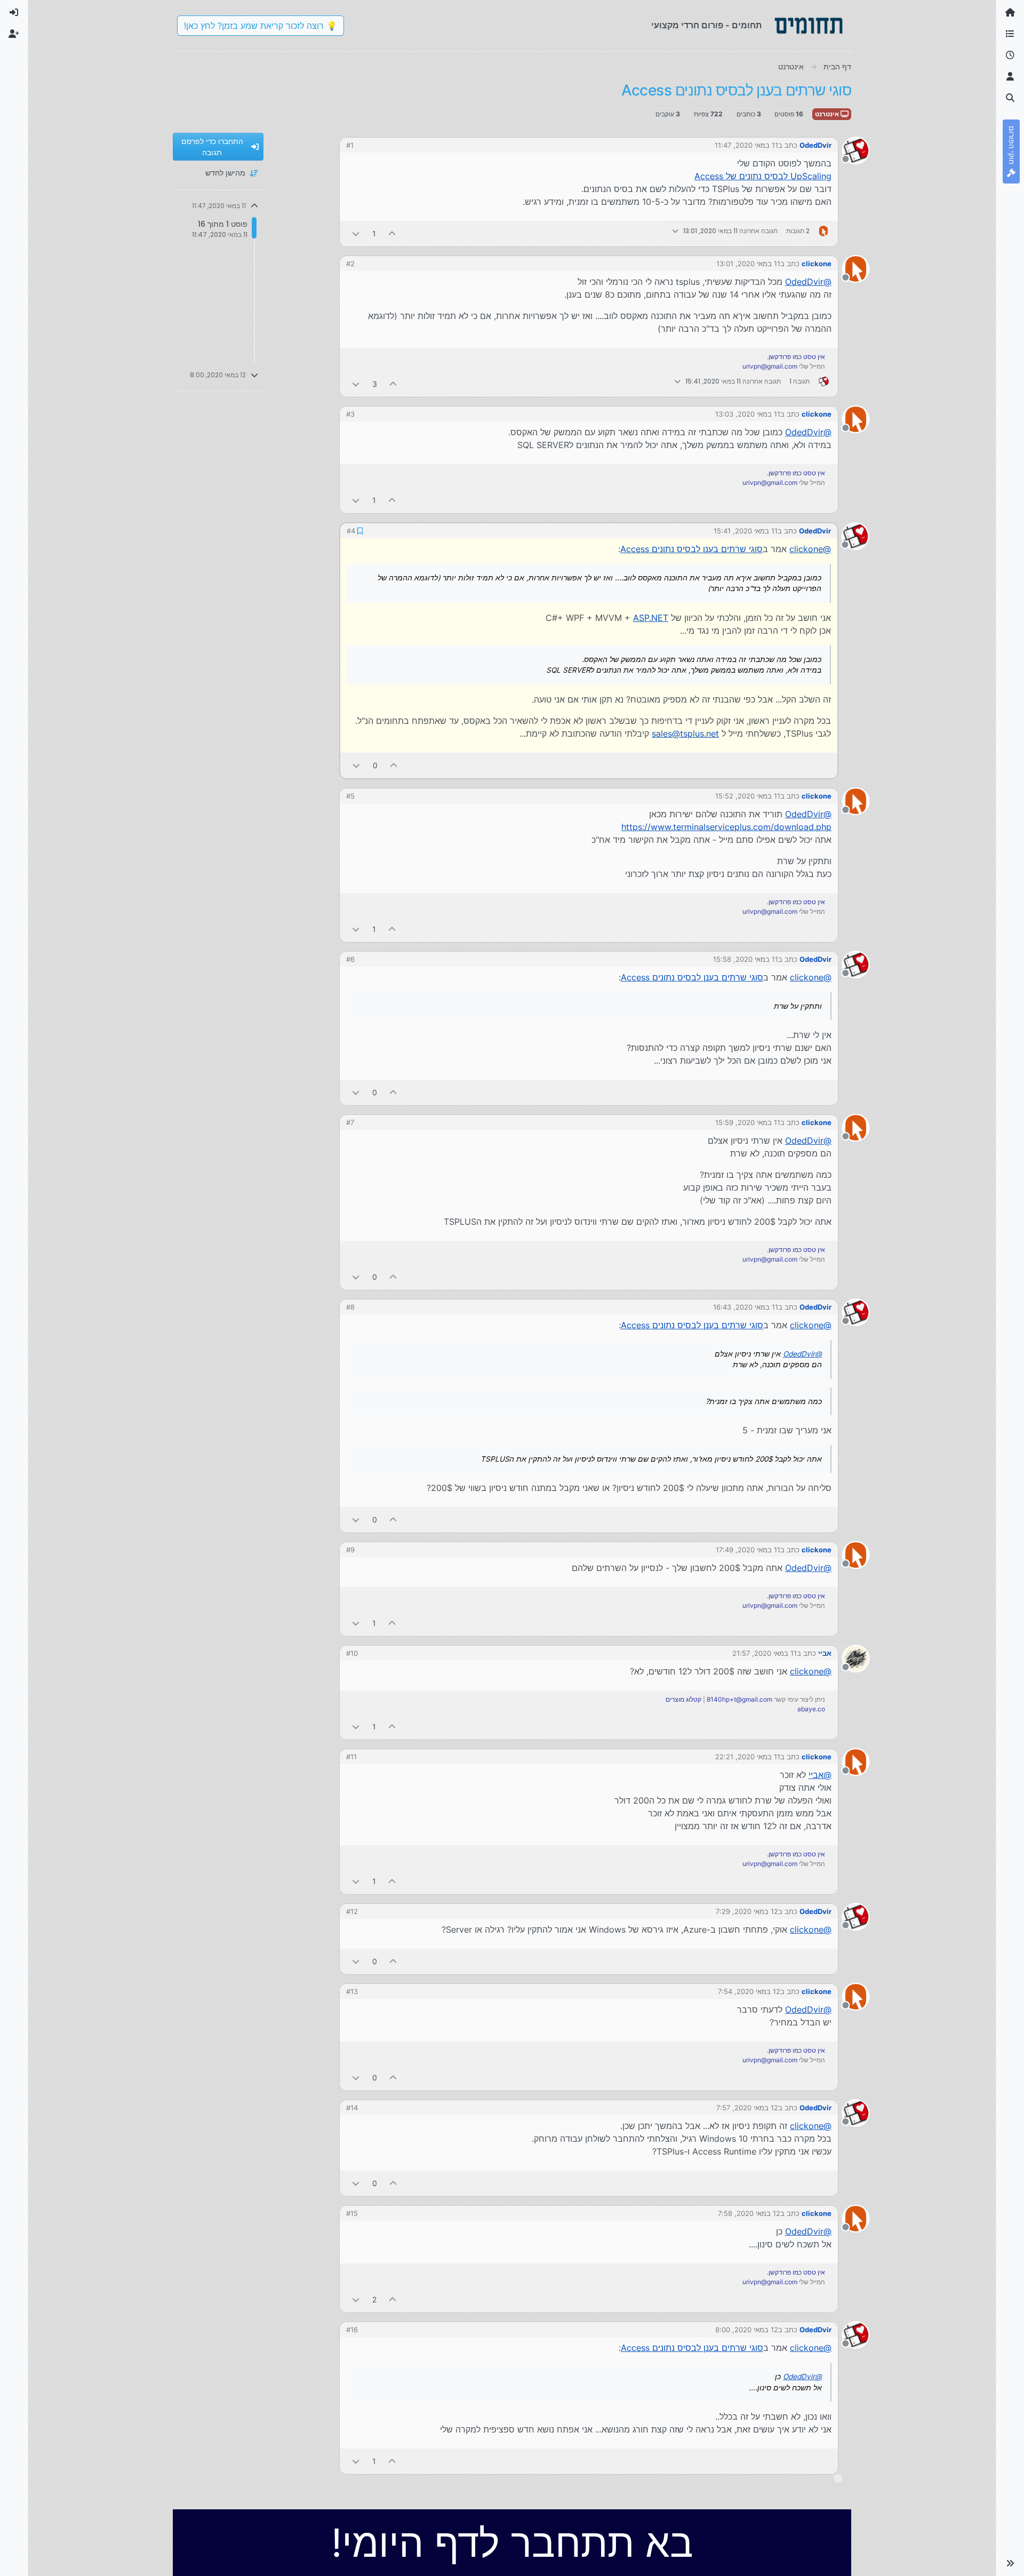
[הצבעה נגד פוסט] (356, 233)
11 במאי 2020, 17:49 (748, 1550)
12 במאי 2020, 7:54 (749, 1991)
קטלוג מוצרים (683, 1699)
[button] (1010, 2563)
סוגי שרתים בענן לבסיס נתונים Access (691, 549)
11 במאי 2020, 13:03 (748, 414)
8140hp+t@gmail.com (739, 1699)
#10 (352, 1653)
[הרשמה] (14, 34)
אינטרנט (828, 114)
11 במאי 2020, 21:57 (765, 1653)
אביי (825, 1653)
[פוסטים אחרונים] (1010, 55)
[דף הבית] (1010, 13)
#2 (350, 264)
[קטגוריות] (1010, 34)
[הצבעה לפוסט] (393, 233)
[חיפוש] (1010, 98)
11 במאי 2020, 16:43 (746, 1307)
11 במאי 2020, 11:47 (746, 145)
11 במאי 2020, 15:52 (748, 796)
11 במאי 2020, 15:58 (746, 959)
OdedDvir (815, 145)
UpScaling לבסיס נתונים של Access (763, 176)
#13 (352, 1991)
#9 (350, 1550)
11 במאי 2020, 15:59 (748, 1122)
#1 (350, 145)
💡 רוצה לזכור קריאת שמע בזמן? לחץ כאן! (261, 26)
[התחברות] (14, 13)
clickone (817, 264)
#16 (352, 2330)
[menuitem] (14, 13)
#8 (350, 1307)
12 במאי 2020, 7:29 (747, 1911)
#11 (351, 1757)
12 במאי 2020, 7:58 (749, 2213)
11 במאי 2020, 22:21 (748, 1757)
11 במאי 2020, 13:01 (748, 264)
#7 (350, 1122)
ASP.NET (651, 618)
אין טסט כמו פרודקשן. (796, 357)
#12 (352, 1911)
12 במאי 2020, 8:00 (747, 2330)
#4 (351, 531)
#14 (352, 2108)
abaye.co (811, 1709)
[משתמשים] (1010, 77)
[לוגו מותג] (809, 26)
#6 (350, 959)
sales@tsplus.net (685, 733)
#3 (350, 414)
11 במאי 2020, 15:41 (746, 531)
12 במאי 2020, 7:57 (747, 2108)
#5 (350, 796)
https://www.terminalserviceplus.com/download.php (726, 827)
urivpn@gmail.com (770, 366)
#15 (352, 2213)
